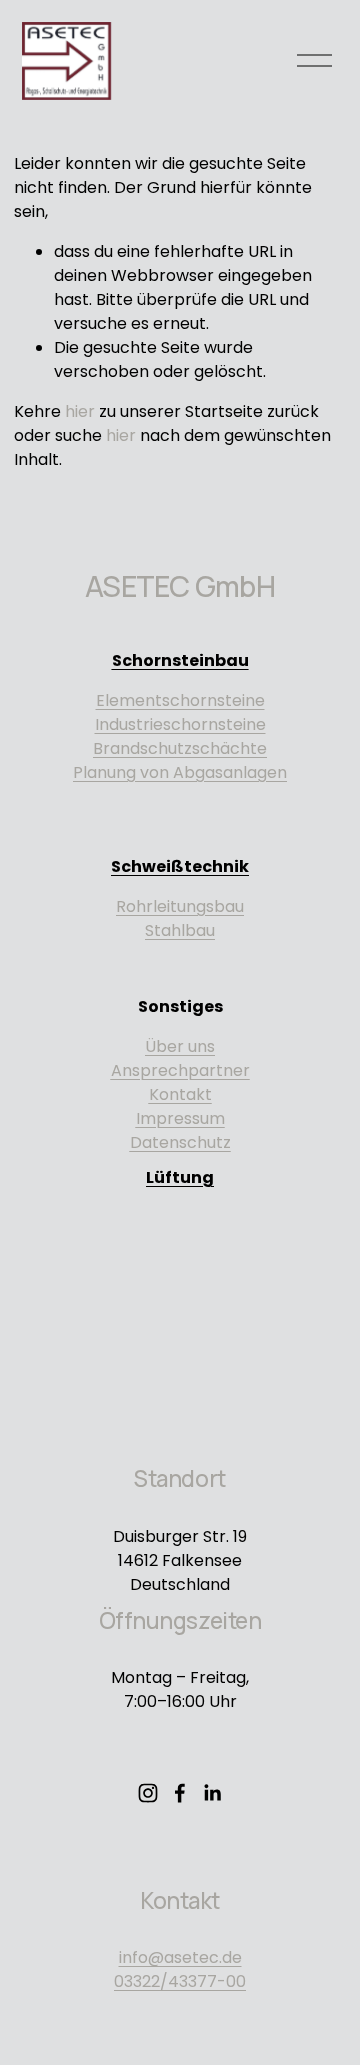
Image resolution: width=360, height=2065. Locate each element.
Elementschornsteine (180, 700)
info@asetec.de (180, 1957)
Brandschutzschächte (180, 748)
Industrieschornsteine (180, 724)
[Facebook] (180, 1793)
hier (80, 411)
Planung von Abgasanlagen (180, 772)
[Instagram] (148, 1793)
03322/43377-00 (180, 1981)
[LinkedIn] (212, 1793)
